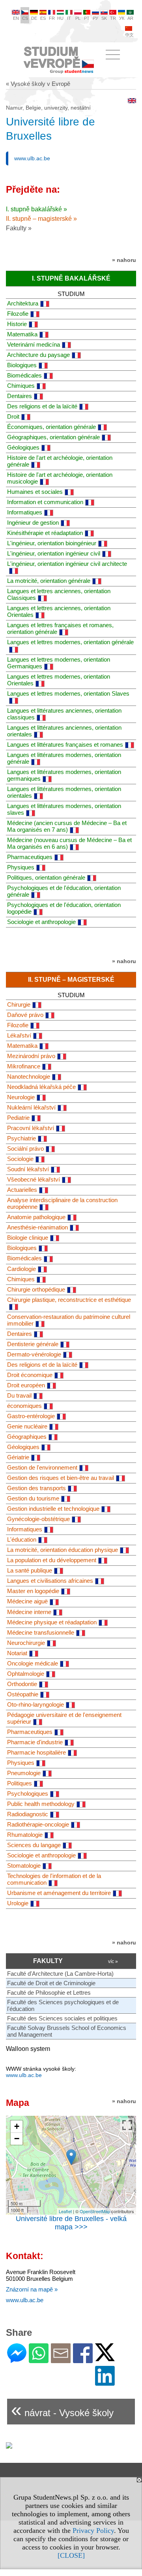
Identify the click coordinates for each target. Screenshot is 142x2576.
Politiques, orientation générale (46, 877)
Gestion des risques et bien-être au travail (61, 1478)
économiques (24, 1406)
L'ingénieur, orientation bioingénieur (52, 543)
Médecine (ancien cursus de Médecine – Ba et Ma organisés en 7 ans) (67, 826)
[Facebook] (83, 2360)
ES (43, 18)
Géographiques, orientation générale (53, 437)
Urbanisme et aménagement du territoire (59, 1893)
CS (25, 18)
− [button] (17, 2139)
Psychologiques (28, 1794)
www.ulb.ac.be (32, 158)
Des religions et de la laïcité (42, 406)
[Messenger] (17, 2360)
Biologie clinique (28, 1238)
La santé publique (30, 1570)
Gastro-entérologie (31, 1416)
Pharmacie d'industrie (35, 1742)
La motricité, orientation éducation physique (63, 1550)
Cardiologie (21, 1269)
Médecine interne (29, 1612)
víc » (113, 1961)
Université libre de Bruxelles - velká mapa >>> (71, 2223)
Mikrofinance (24, 1066)
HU (60, 18)
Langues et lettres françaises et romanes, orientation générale (60, 628)
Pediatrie (18, 1118)
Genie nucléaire (27, 1426)
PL (78, 18)
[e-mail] (61, 2360)
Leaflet (65, 2211)
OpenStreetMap (95, 2211)
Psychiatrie (21, 1138)
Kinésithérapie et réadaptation (45, 533)
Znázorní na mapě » (32, 2289)
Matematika (22, 334)
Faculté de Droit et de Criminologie (51, 1983)
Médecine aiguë (27, 1601)
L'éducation (22, 1539)
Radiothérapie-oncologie (38, 1824)
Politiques (20, 1783)
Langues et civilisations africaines (50, 1581)
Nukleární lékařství (31, 1107)
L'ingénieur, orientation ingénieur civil (54, 553)
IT (69, 18)
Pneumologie (24, 1773)
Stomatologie (24, 1866)
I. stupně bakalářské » (36, 209)
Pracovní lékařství (31, 1128)
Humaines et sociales (35, 492)
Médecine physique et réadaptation (52, 1622)
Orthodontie (22, 1684)
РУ (95, 18)
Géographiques (27, 1437)
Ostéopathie (23, 1694)
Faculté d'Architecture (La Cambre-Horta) (60, 1974)
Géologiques (23, 447)
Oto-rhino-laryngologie (35, 1704)
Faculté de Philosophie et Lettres (49, 1993)
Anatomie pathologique (36, 1217)
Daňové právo (25, 1015)
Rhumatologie (25, 1835)
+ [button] (17, 2126)
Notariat (17, 1653)
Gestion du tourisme (33, 1498)
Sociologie (20, 1159)
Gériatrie (18, 1457)
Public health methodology (41, 1804)
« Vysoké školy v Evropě (38, 84)
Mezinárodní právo (31, 1056)
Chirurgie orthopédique (36, 1289)
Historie (17, 324)
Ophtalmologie (26, 1674)
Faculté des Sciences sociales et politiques (62, 2018)
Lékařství (19, 1035)
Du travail (19, 1395)
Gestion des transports (36, 1488)
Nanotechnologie (29, 1076)
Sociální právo (25, 1149)
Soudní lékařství (28, 1169)
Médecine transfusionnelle (41, 1632)
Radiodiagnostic (28, 1814)
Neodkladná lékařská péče (41, 1087)
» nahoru (124, 260)
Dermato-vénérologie (34, 1354)
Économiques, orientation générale (51, 427)
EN (16, 18)
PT (87, 18)
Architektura (23, 303)
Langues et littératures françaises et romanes (65, 745)
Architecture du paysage (38, 355)
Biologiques (22, 365)
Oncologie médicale (33, 1663)
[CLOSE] (71, 2555)
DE (34, 18)
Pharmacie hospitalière (36, 1752)
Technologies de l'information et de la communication (54, 1879)
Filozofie (18, 314)
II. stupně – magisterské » (41, 219)
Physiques (21, 867)
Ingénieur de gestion (33, 523)
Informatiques (25, 512)
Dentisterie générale (33, 1344)
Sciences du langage (34, 1845)
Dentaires (20, 396)
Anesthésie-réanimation (37, 1227)
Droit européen (26, 1385)
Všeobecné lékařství (34, 1179)
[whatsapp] (39, 2360)
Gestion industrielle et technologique (53, 1509)
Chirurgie (19, 1004)
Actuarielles (22, 1190)
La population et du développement (52, 1560)
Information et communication (45, 502)
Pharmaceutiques (30, 857)
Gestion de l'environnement (42, 1467)
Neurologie (21, 1097)
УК (122, 18)
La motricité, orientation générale (49, 581)
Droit (13, 416)
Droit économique (30, 1375)
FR (52, 18)
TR (113, 18)
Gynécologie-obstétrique (38, 1519)
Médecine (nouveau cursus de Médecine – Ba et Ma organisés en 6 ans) (69, 843)
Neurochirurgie (26, 1643)
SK (104, 18)
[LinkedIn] (105, 2382)
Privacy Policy (93, 2530)
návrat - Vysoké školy (62, 2410)
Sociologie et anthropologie (41, 922)
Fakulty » (19, 228)
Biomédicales (24, 375)
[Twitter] (105, 2358)
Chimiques (21, 386)
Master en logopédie (33, 1591)
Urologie (18, 1903)
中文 (129, 35)
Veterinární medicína (34, 344)
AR (130, 18)
